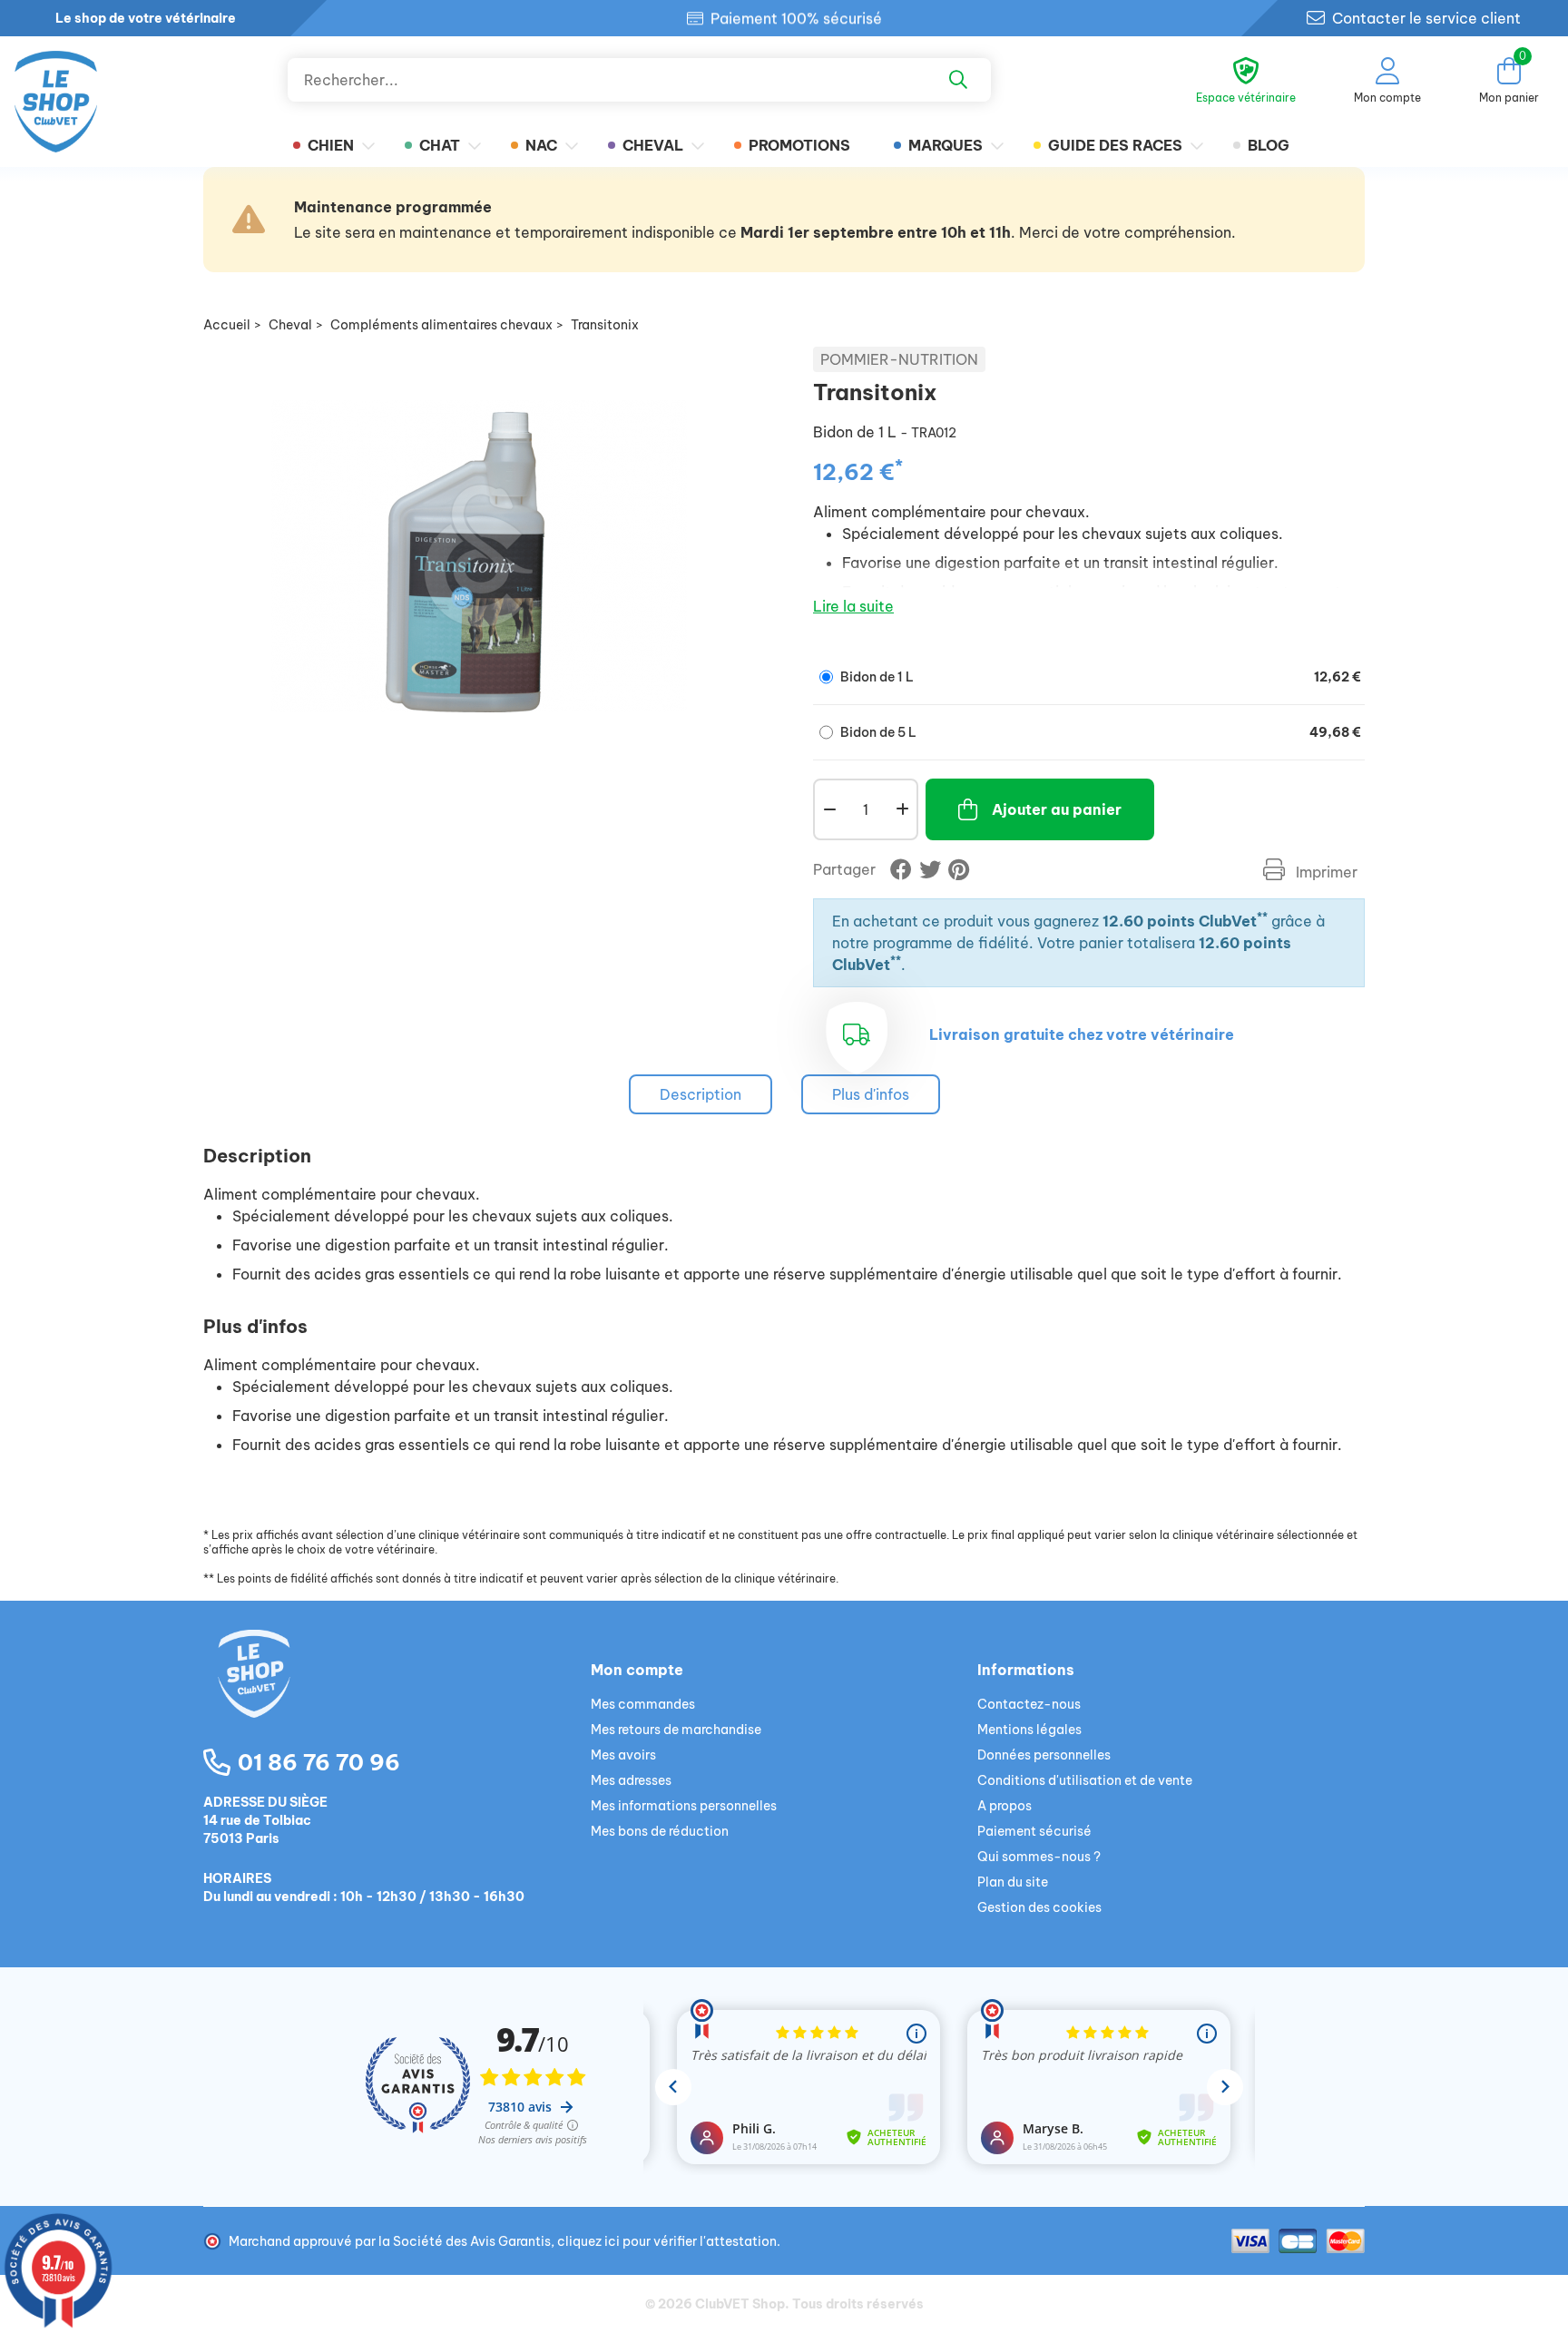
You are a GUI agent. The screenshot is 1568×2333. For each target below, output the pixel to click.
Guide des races (1115, 145)
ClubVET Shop (740, 2304)
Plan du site (1013, 1882)
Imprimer (1325, 872)
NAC (541, 145)
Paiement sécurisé (1034, 1831)
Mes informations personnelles (684, 1806)
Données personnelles (1044, 1755)
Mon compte (637, 1670)
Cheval (653, 145)
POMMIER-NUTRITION (899, 359)
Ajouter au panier (1057, 809)
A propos (1004, 1806)
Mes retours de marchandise (676, 1730)
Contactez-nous (1029, 1704)
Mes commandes (643, 1704)
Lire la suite (853, 606)
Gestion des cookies (1039, 1907)
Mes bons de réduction (660, 1831)
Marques (946, 145)
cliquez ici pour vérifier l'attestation (667, 2241)
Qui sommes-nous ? (1039, 1857)
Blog (1269, 145)
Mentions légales (1029, 1730)
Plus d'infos (871, 1094)
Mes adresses (631, 1780)
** (1262, 917)
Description (701, 1094)
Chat (440, 145)
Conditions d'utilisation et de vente (1085, 1780)
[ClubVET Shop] (397, 1695)
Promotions (799, 145)
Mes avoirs (623, 1755)
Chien (331, 145)
